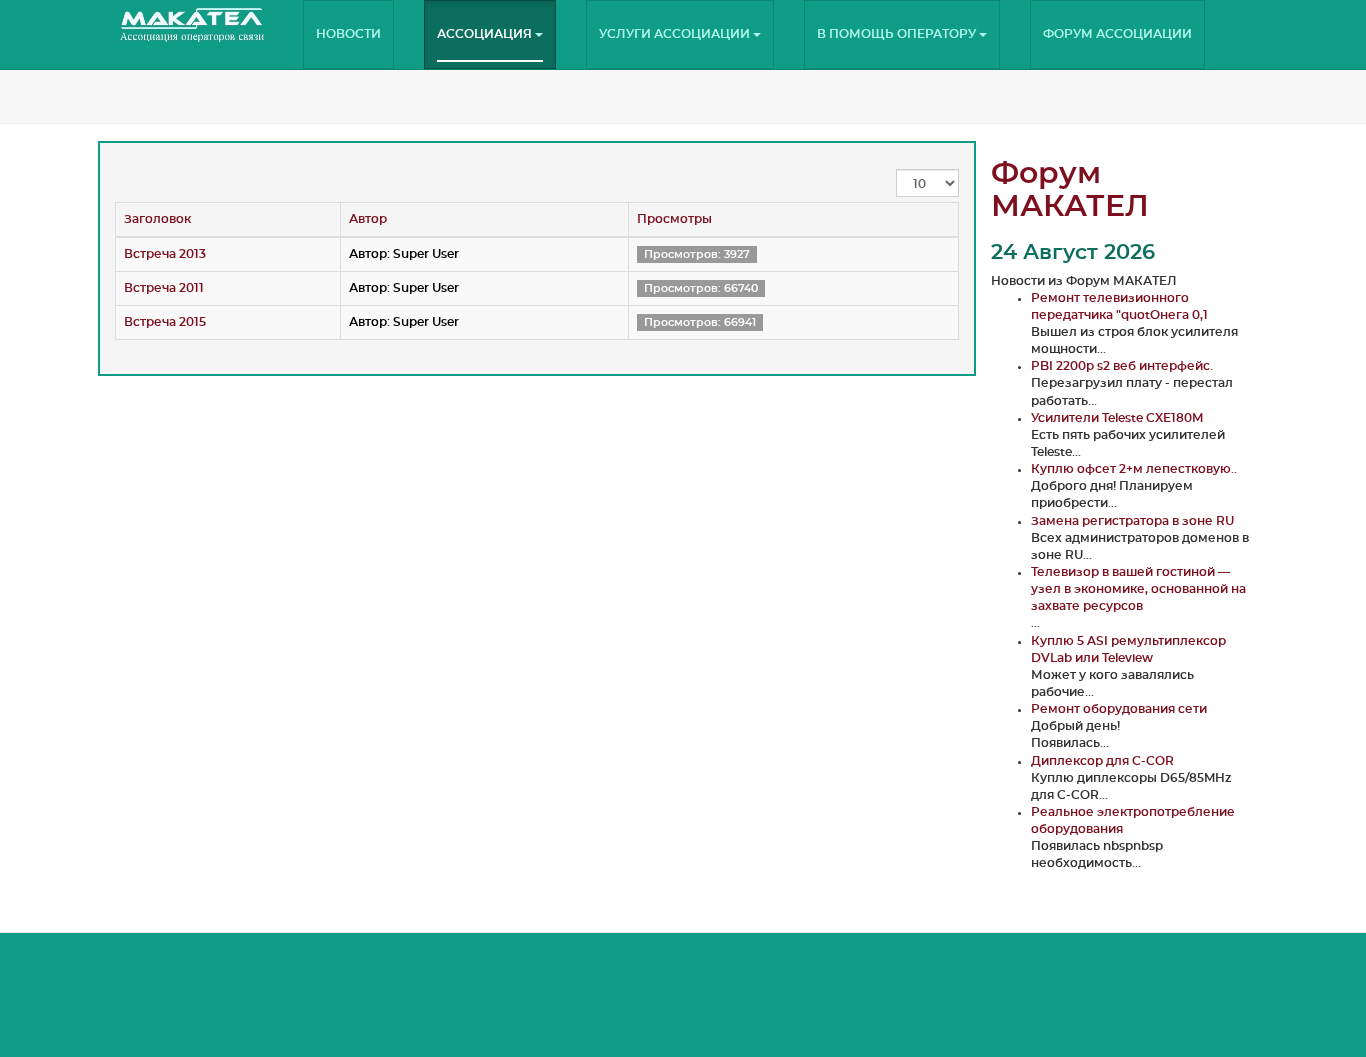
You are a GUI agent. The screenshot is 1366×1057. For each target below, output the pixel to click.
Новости (348, 34)
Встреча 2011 (164, 288)
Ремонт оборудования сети (1119, 709)
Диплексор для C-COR (1102, 761)
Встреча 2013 (165, 254)
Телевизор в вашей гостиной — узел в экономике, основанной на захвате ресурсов (1138, 589)
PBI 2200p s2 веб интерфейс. (1122, 366)
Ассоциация (486, 34)
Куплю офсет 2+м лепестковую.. (1134, 469)
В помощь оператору (898, 34)
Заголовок (157, 219)
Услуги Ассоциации (676, 34)
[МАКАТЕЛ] (193, 25)
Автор (368, 219)
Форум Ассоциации (1117, 34)
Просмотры (674, 219)
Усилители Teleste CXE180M (1117, 418)
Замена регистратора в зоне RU (1132, 521)
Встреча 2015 (165, 322)
